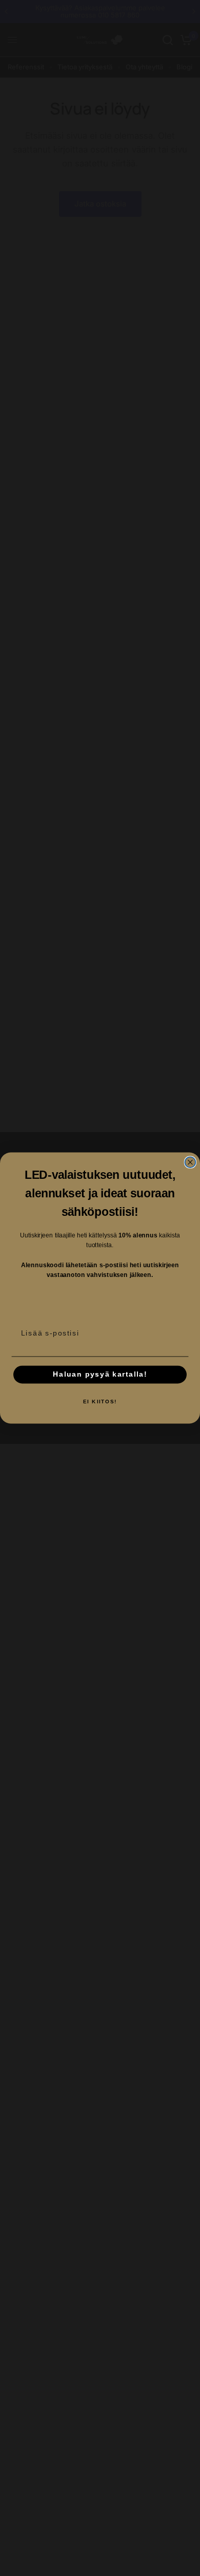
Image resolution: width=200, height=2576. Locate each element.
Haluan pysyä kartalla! (100, 1374)
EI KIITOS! (100, 1401)
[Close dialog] (191, 1162)
